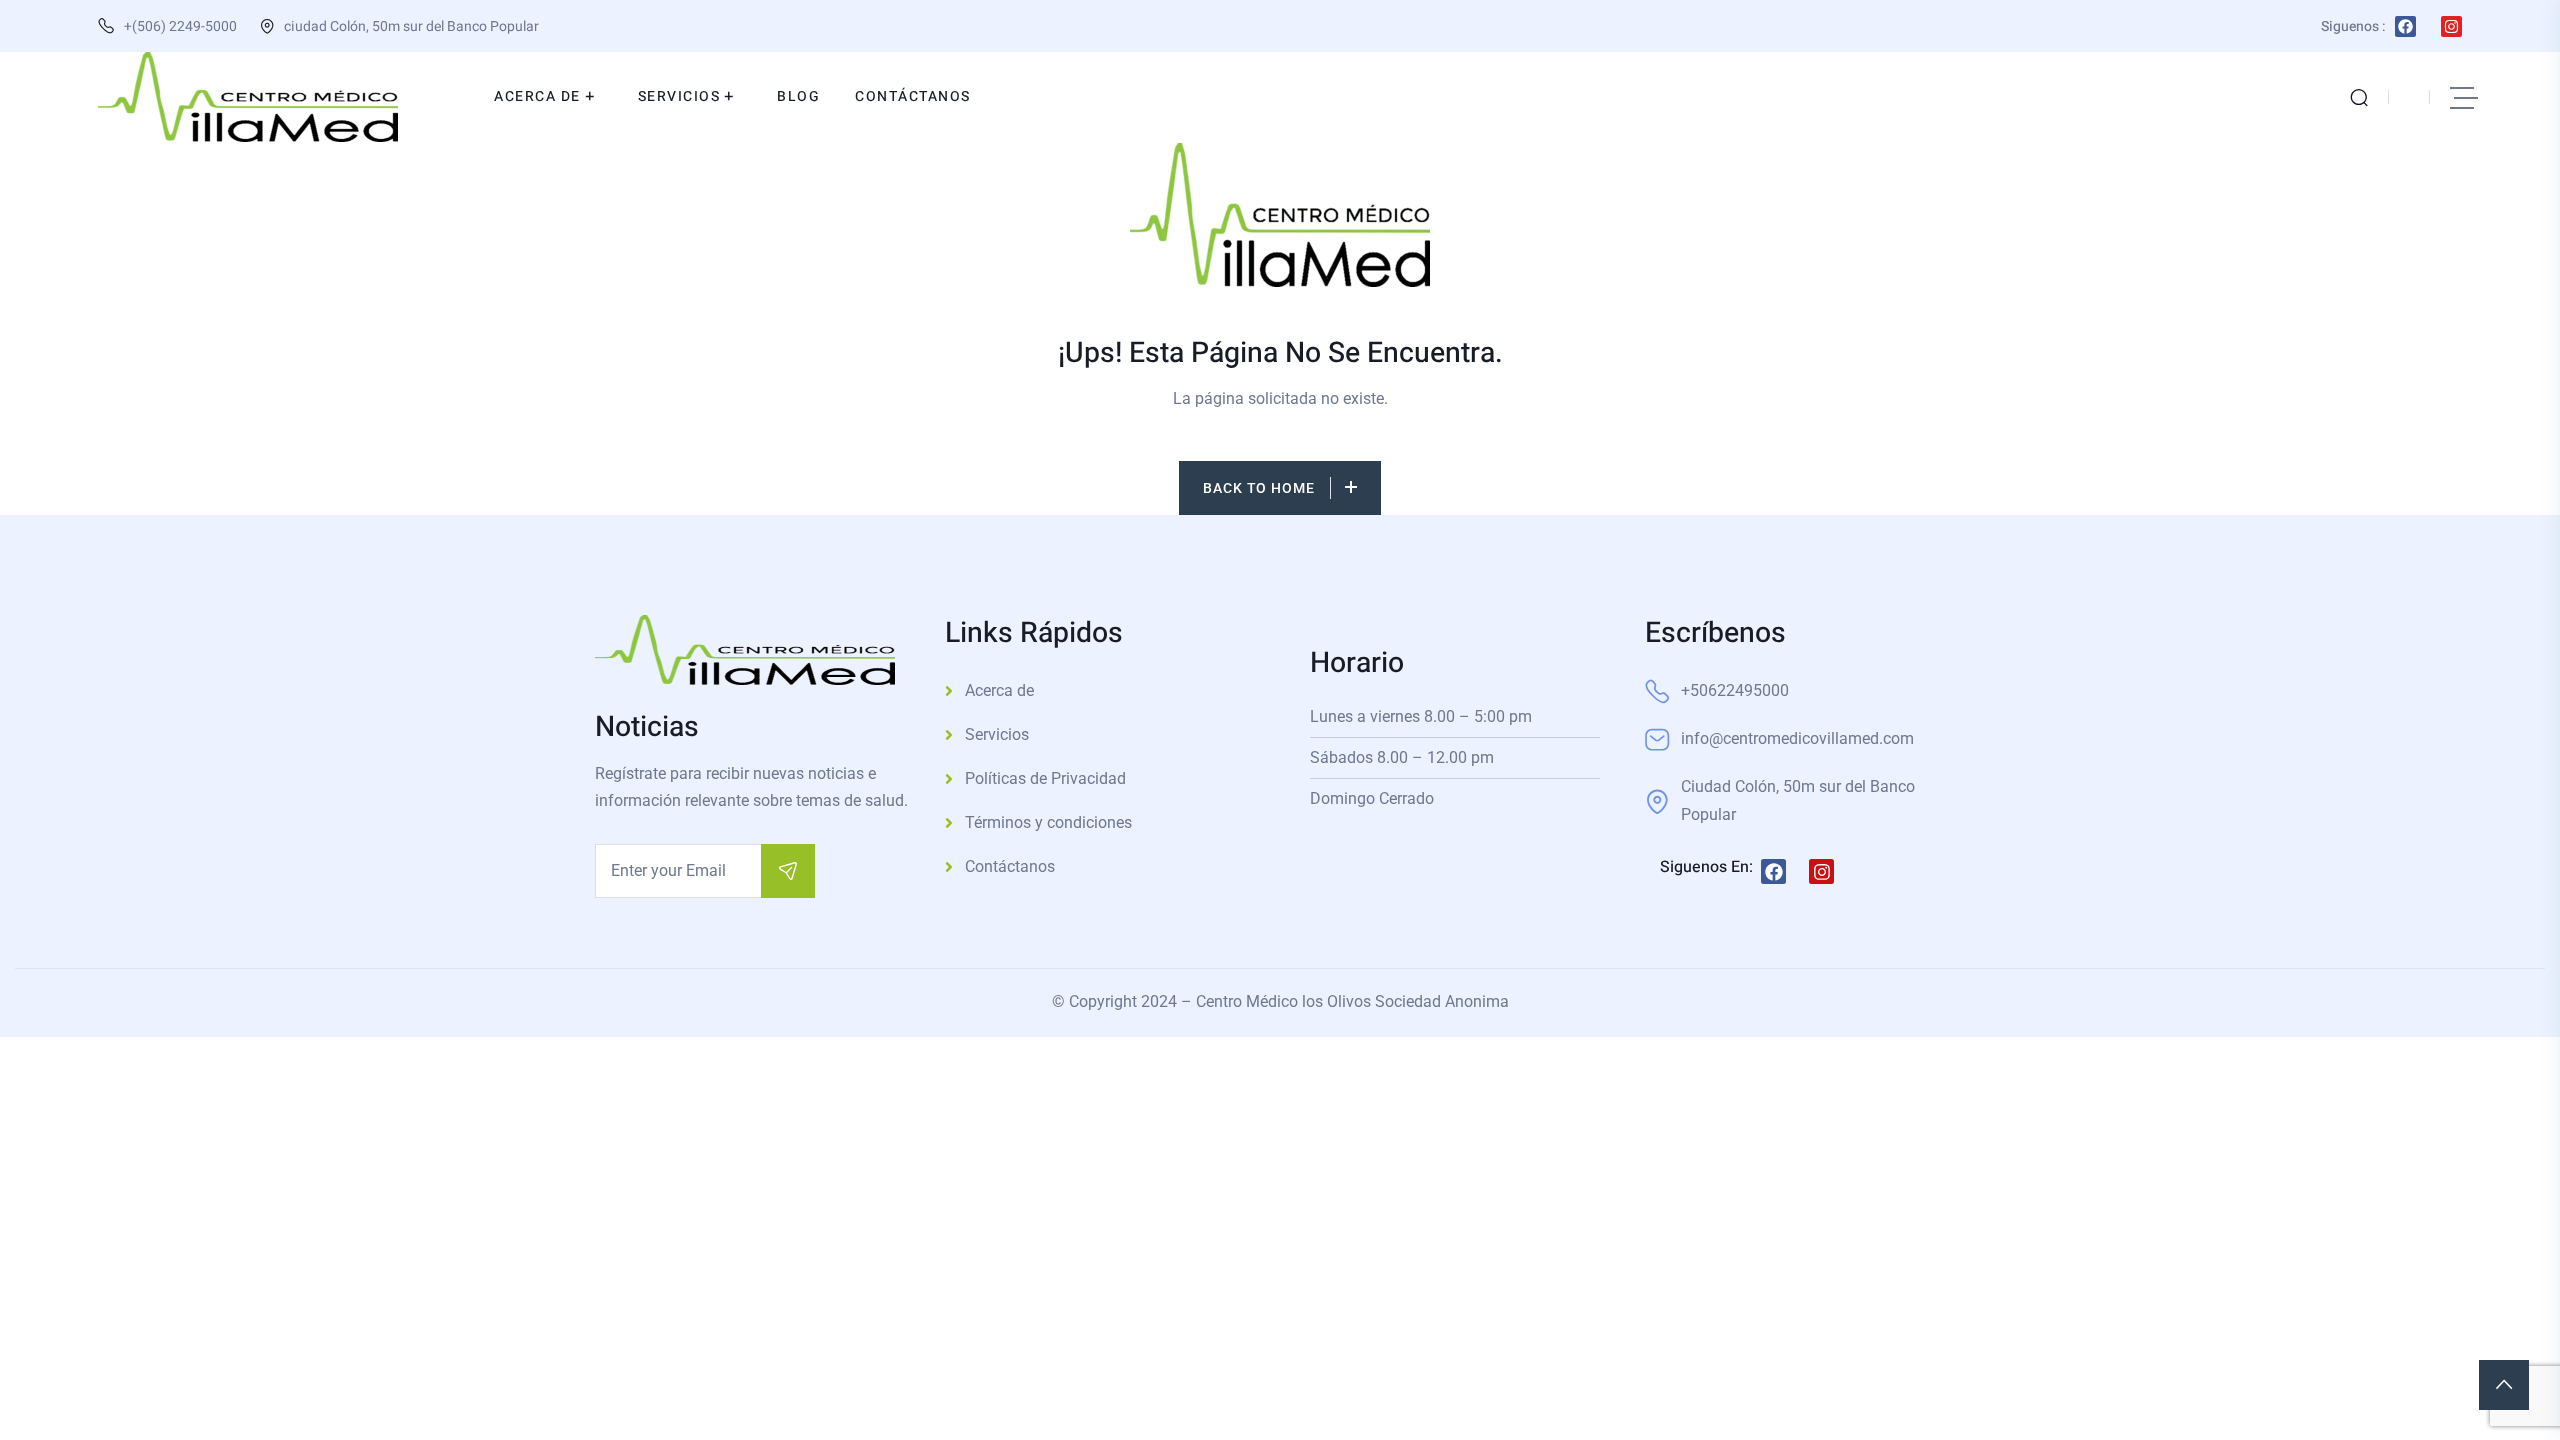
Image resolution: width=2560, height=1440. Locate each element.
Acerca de (999, 690)
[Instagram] (2451, 26)
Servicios (997, 734)
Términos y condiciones (1048, 822)
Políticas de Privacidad (1045, 778)
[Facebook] (2405, 26)
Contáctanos (1010, 866)
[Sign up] (788, 871)
